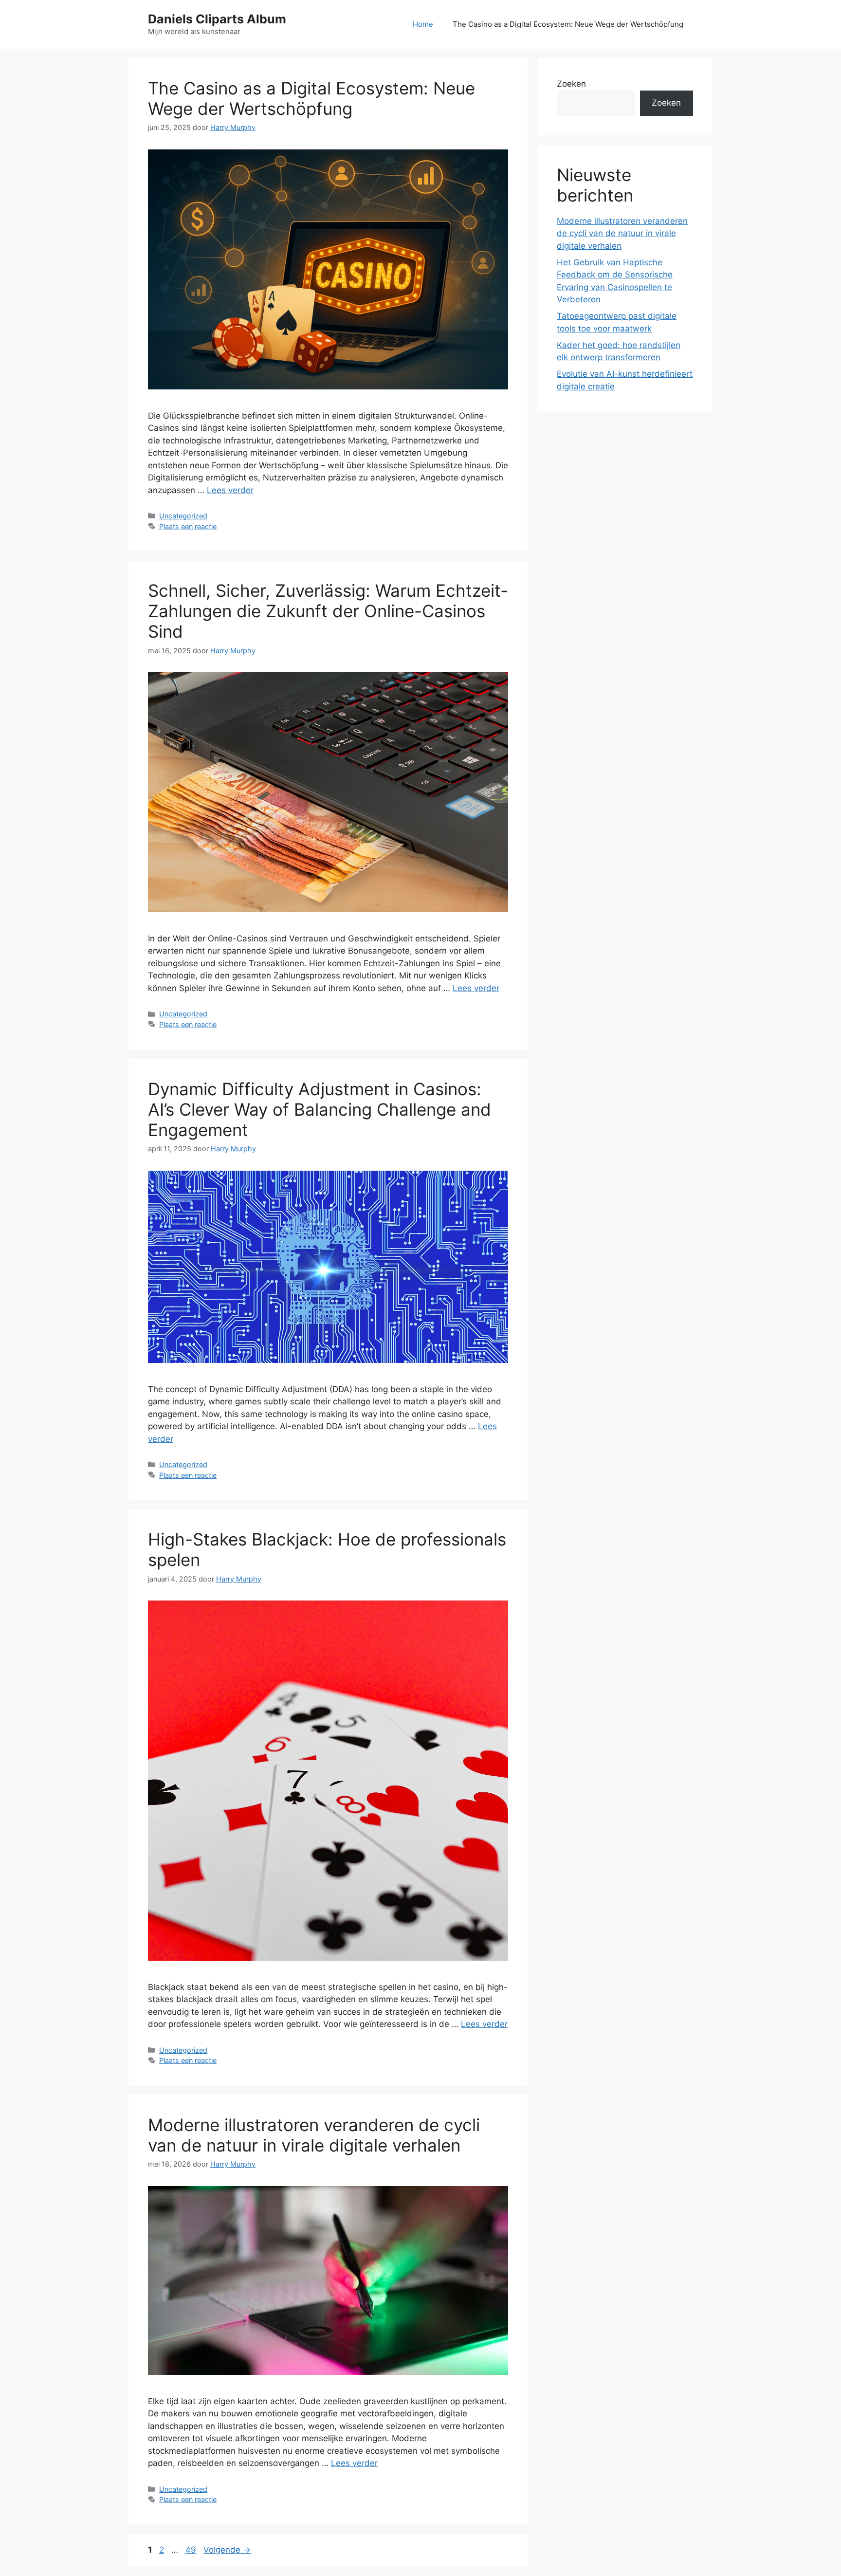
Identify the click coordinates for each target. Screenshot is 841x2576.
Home (423, 24)
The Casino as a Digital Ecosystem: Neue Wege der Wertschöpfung (568, 24)
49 (192, 2550)
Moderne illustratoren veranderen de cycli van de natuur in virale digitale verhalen (314, 2135)
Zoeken (571, 84)
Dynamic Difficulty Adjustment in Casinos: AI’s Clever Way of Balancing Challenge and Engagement (320, 1109)
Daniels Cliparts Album (217, 19)
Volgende (227, 2550)
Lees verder (230, 490)
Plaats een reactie (188, 526)
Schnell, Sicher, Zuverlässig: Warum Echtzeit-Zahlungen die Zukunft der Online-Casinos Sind (328, 611)
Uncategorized (183, 516)
